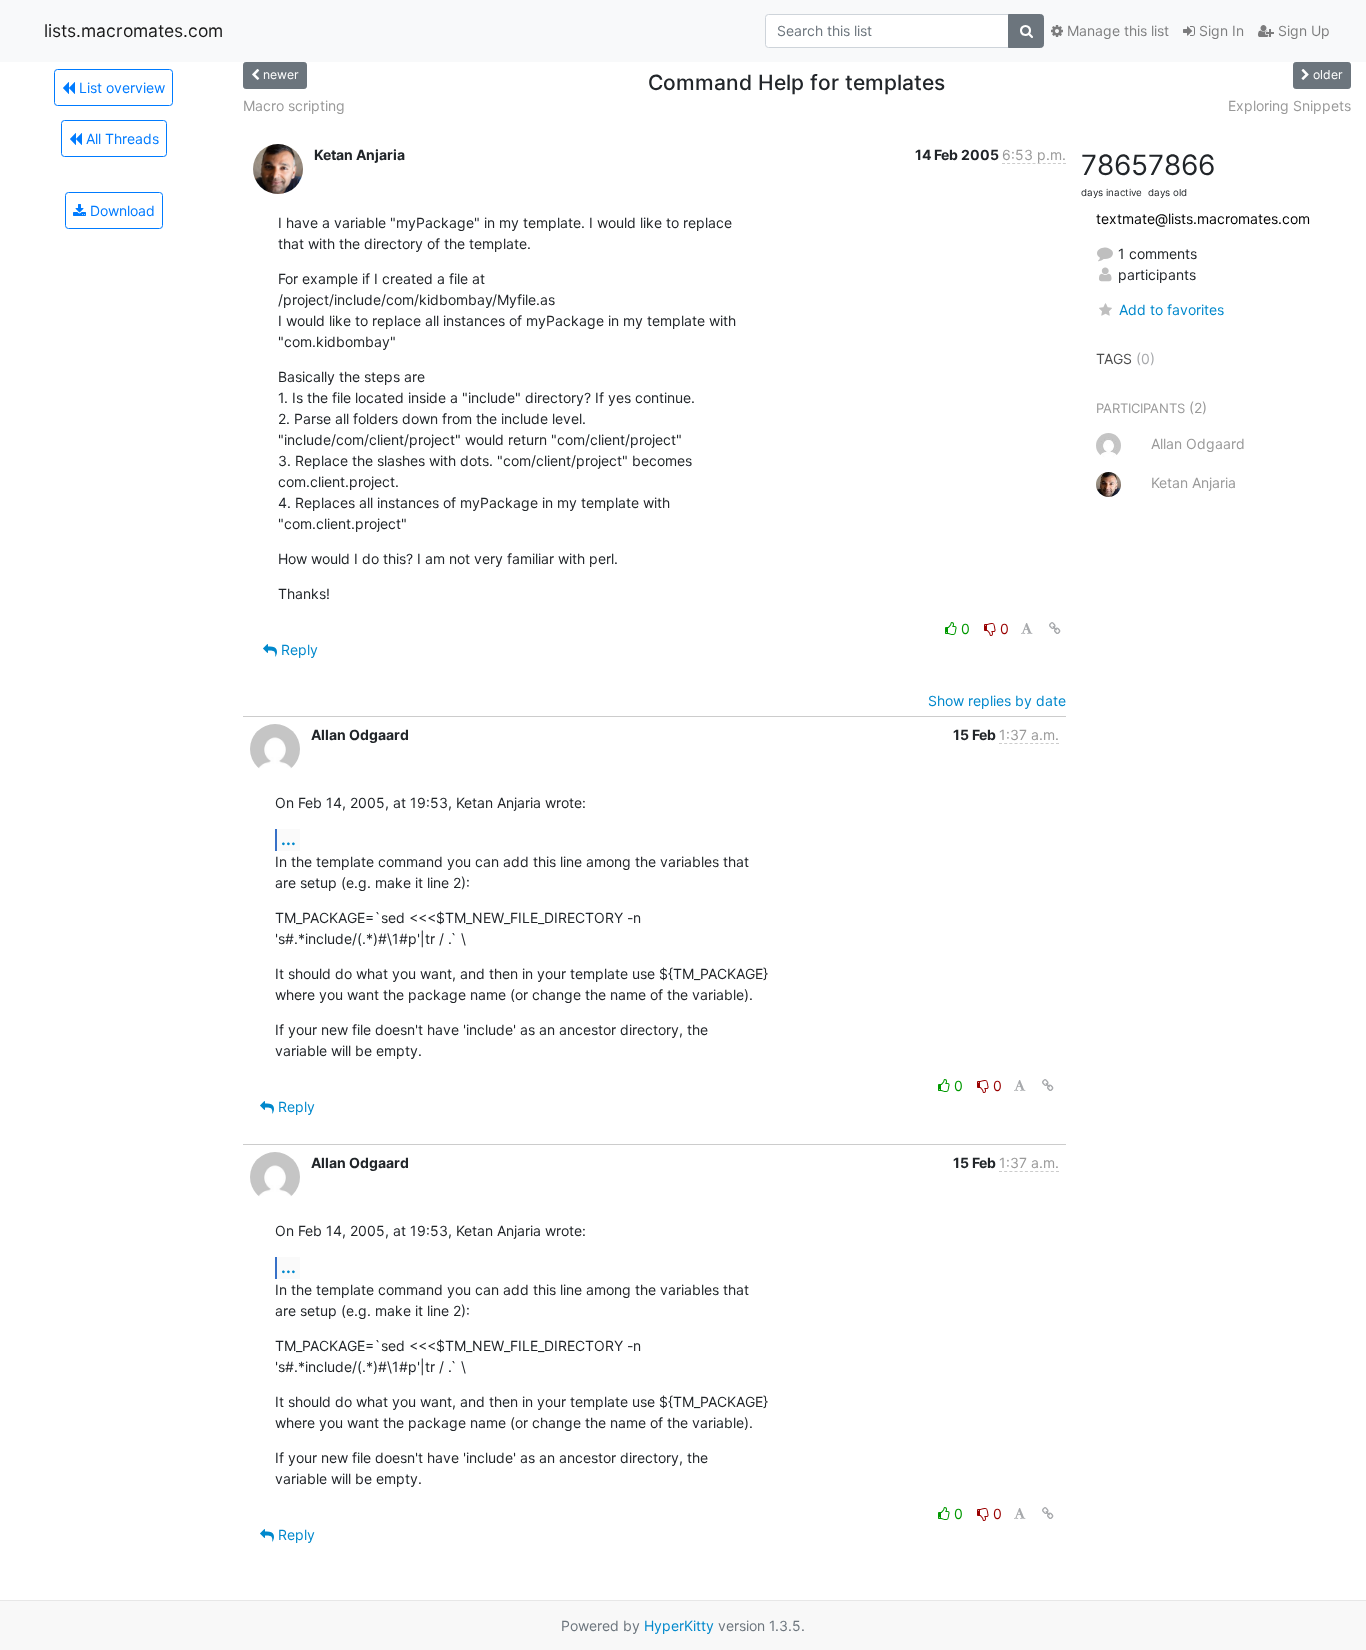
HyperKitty (679, 1625)
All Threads (120, 138)
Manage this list (1116, 30)
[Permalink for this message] (1055, 628)
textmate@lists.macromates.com (1203, 218)
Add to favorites (1171, 309)
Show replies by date (997, 700)
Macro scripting (294, 105)
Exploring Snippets (1289, 105)
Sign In (1219, 30)
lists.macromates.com (133, 30)
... (288, 839)
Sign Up (1302, 30)
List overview (120, 87)
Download (120, 210)
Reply (297, 649)
